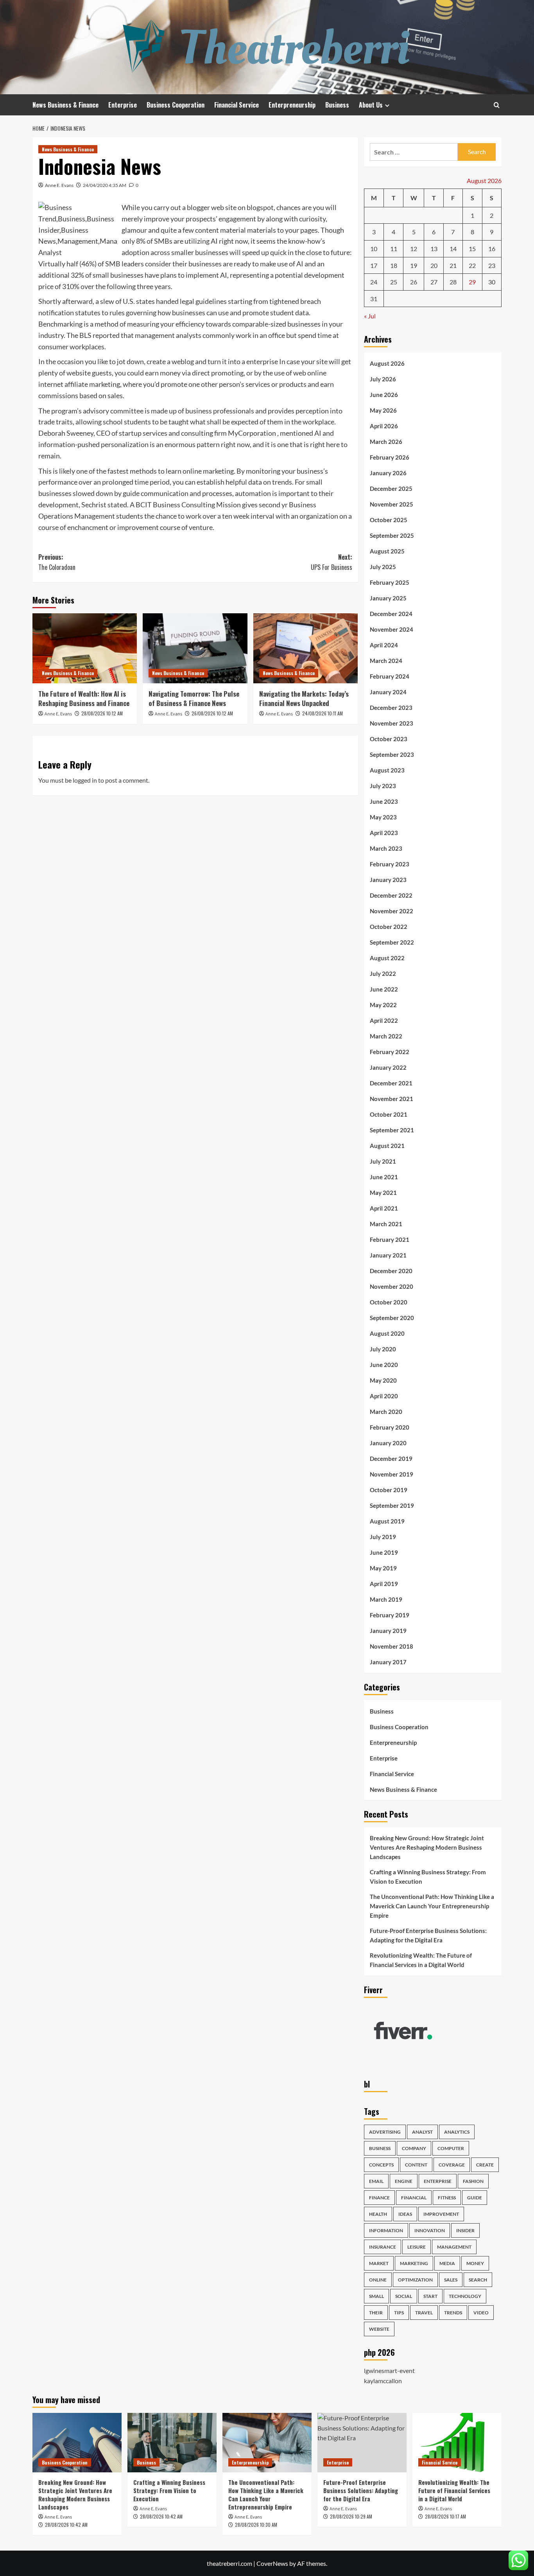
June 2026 (384, 395)
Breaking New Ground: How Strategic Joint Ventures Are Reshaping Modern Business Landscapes (427, 1847)
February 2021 (390, 1239)
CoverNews (272, 2563)
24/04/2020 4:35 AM (105, 185)
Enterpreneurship (292, 105)
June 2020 (384, 1365)
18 (394, 265)
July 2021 (383, 1161)
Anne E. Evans (59, 185)
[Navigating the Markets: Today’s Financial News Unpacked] (306, 648)
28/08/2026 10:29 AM (351, 2516)
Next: (331, 562)
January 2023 (388, 880)
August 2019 (387, 1521)
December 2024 (391, 614)
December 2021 (391, 1083)
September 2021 (392, 1130)
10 (374, 249)
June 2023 (384, 801)
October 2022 (389, 927)
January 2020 (388, 1443)
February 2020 (390, 1427)
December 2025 (391, 489)
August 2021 (387, 1146)
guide (475, 2198)
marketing (414, 2263)
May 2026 (383, 410)
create (485, 2165)
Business (337, 105)
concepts (381, 2165)
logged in (85, 780)
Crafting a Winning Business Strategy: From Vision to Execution (428, 1877)
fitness (447, 2198)
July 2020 (383, 1349)
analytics (457, 2132)
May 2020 (383, 1380)
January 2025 (388, 598)
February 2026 (390, 457)
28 (453, 282)
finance (379, 2198)
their (376, 2313)
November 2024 (392, 629)
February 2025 (390, 582)
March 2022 (386, 1036)
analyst (422, 2132)
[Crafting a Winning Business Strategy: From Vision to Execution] (172, 2443)
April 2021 (384, 1208)
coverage (452, 2165)
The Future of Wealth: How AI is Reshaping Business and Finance (84, 698)
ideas (405, 2214)
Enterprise (123, 105)
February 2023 (390, 864)
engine (404, 2181)
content (416, 2165)
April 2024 (384, 645)
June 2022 (384, 989)
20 (434, 265)
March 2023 (386, 848)
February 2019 (390, 1615)
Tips (399, 2313)
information (386, 2230)
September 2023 (392, 754)
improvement (441, 2214)
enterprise (438, 2181)
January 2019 (388, 1631)
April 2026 (384, 426)
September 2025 (392, 535)
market (379, 2263)
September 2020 (392, 1318)
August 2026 (387, 363)
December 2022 (391, 895)
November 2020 (392, 1286)
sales (451, 2280)
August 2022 (387, 958)
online (378, 2280)
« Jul (370, 316)
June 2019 (384, 1552)
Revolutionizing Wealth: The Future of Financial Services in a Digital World (421, 1960)
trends (453, 2313)
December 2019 (391, 1459)
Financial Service (237, 105)
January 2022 (388, 1067)
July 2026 (383, 379)
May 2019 (383, 1568)
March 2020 (386, 1412)
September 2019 (392, 1505)
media (447, 2263)
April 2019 (384, 1584)
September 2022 (392, 942)
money (475, 2263)
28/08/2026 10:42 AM (66, 2525)
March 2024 (386, 661)
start (430, 2296)
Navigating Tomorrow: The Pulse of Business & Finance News (194, 698)
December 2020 (391, 1271)
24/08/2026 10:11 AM (323, 713)
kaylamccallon (383, 2381)
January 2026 (388, 473)
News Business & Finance (65, 105)
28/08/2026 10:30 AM (256, 2525)
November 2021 (392, 1099)
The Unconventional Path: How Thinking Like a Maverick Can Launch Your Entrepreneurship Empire (432, 1906)
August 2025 (387, 551)
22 (472, 265)
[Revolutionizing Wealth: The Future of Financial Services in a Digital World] (457, 2443)
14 (453, 249)
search (478, 2280)
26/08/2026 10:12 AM (212, 713)
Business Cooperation (176, 105)
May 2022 (383, 1005)
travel (424, 2313)
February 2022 (390, 1052)
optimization (415, 2280)
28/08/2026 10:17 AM (445, 2516)
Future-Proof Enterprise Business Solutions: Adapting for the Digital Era (428, 1935)
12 (414, 249)
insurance (383, 2247)
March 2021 (386, 1224)
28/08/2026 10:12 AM (102, 713)
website (379, 2329)
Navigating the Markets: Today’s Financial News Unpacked (304, 698)
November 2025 (392, 504)
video (481, 2313)
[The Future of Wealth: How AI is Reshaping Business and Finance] (85, 648)
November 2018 (392, 1646)
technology (465, 2296)
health (378, 2214)
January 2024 (388, 692)
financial (414, 2198)
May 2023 (383, 817)
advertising (385, 2132)
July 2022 (383, 974)
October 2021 (389, 1114)
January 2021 (388, 1255)
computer (451, 2148)
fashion (473, 2181)
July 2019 (383, 1537)
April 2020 (384, 1396)
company (414, 2148)
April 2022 (384, 1020)
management (454, 2247)
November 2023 (392, 723)
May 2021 (383, 1193)
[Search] (497, 105)
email (376, 2181)
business (380, 2148)
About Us (371, 105)
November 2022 (392, 911)
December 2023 (391, 708)
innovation (430, 2230)
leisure (417, 2247)
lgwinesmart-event (389, 2370)
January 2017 (388, 1662)
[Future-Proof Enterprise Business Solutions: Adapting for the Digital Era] (362, 2443)
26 (414, 282)
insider (465, 2230)
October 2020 (389, 1302)
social (404, 2296)
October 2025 (389, 520)
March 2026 (386, 442)
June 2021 (384, 1177)
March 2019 (386, 1599)
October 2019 (389, 1490)
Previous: (57, 562)
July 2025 (383, 567)
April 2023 (384, 833)
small (376, 2296)
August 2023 (387, 770)
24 (374, 282)
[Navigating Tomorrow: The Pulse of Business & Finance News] (195, 648)
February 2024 (390, 676)
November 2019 (392, 1474)
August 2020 (387, 1333)
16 (492, 249)
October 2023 (389, 739)
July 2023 (383, 786)
